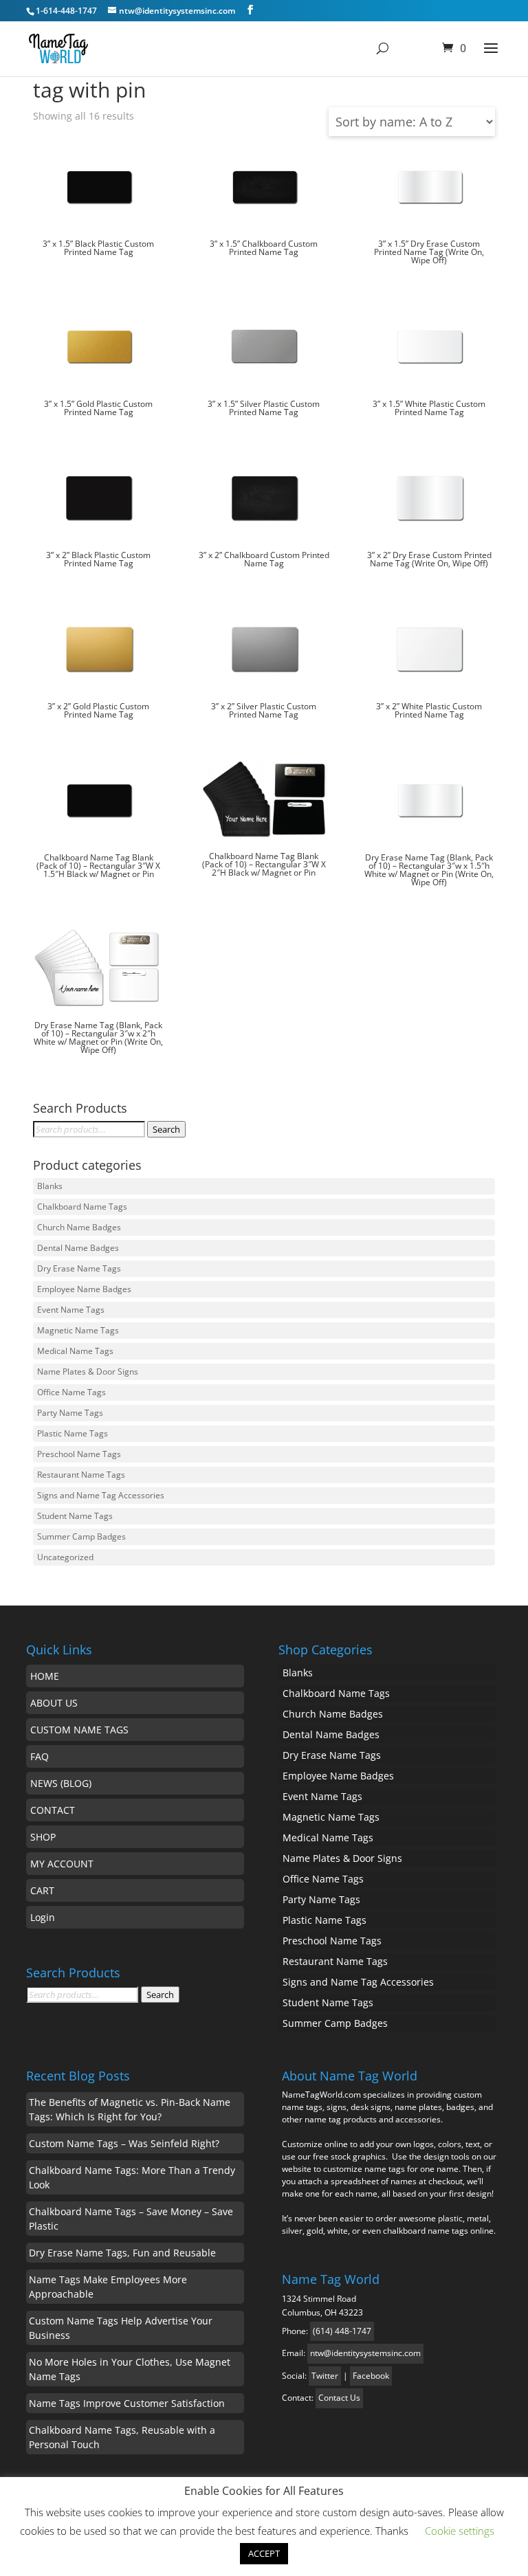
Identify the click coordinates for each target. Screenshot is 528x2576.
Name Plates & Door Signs (88, 1372)
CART (42, 1890)
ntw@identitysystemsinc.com (365, 2353)
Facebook (371, 2376)
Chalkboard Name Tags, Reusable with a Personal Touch (122, 2437)
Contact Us (339, 2398)
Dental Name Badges (78, 1248)
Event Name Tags (71, 1310)
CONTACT (53, 1810)
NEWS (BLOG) (61, 1783)
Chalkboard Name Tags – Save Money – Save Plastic (131, 2219)
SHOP (43, 1837)
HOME (45, 1676)
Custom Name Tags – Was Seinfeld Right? (124, 2143)
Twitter (325, 2376)
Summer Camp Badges (81, 1536)
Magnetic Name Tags (78, 1330)
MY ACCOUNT (62, 1864)
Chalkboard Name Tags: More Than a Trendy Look (132, 2177)
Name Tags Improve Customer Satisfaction (127, 2403)
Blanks (50, 1186)
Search (166, 1129)
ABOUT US (54, 1703)
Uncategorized (65, 1557)
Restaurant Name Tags (81, 1475)
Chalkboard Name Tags (82, 1207)
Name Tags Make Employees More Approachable (108, 2287)
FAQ (40, 1756)
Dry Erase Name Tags (79, 1268)
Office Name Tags (71, 1392)
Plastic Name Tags (73, 1433)
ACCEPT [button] (264, 2553)
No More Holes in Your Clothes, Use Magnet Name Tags (130, 2369)
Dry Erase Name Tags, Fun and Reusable (122, 2253)
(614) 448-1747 (342, 2331)
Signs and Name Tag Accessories (101, 1495)
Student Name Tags (75, 1516)
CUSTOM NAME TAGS (79, 1730)
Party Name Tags (70, 1413)
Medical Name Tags (75, 1351)
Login (43, 1917)
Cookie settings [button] (460, 2531)
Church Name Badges (79, 1227)
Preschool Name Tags (79, 1454)
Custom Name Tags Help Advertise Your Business (121, 2328)
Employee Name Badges (84, 1289)
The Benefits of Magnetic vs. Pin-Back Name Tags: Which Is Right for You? (130, 2109)
